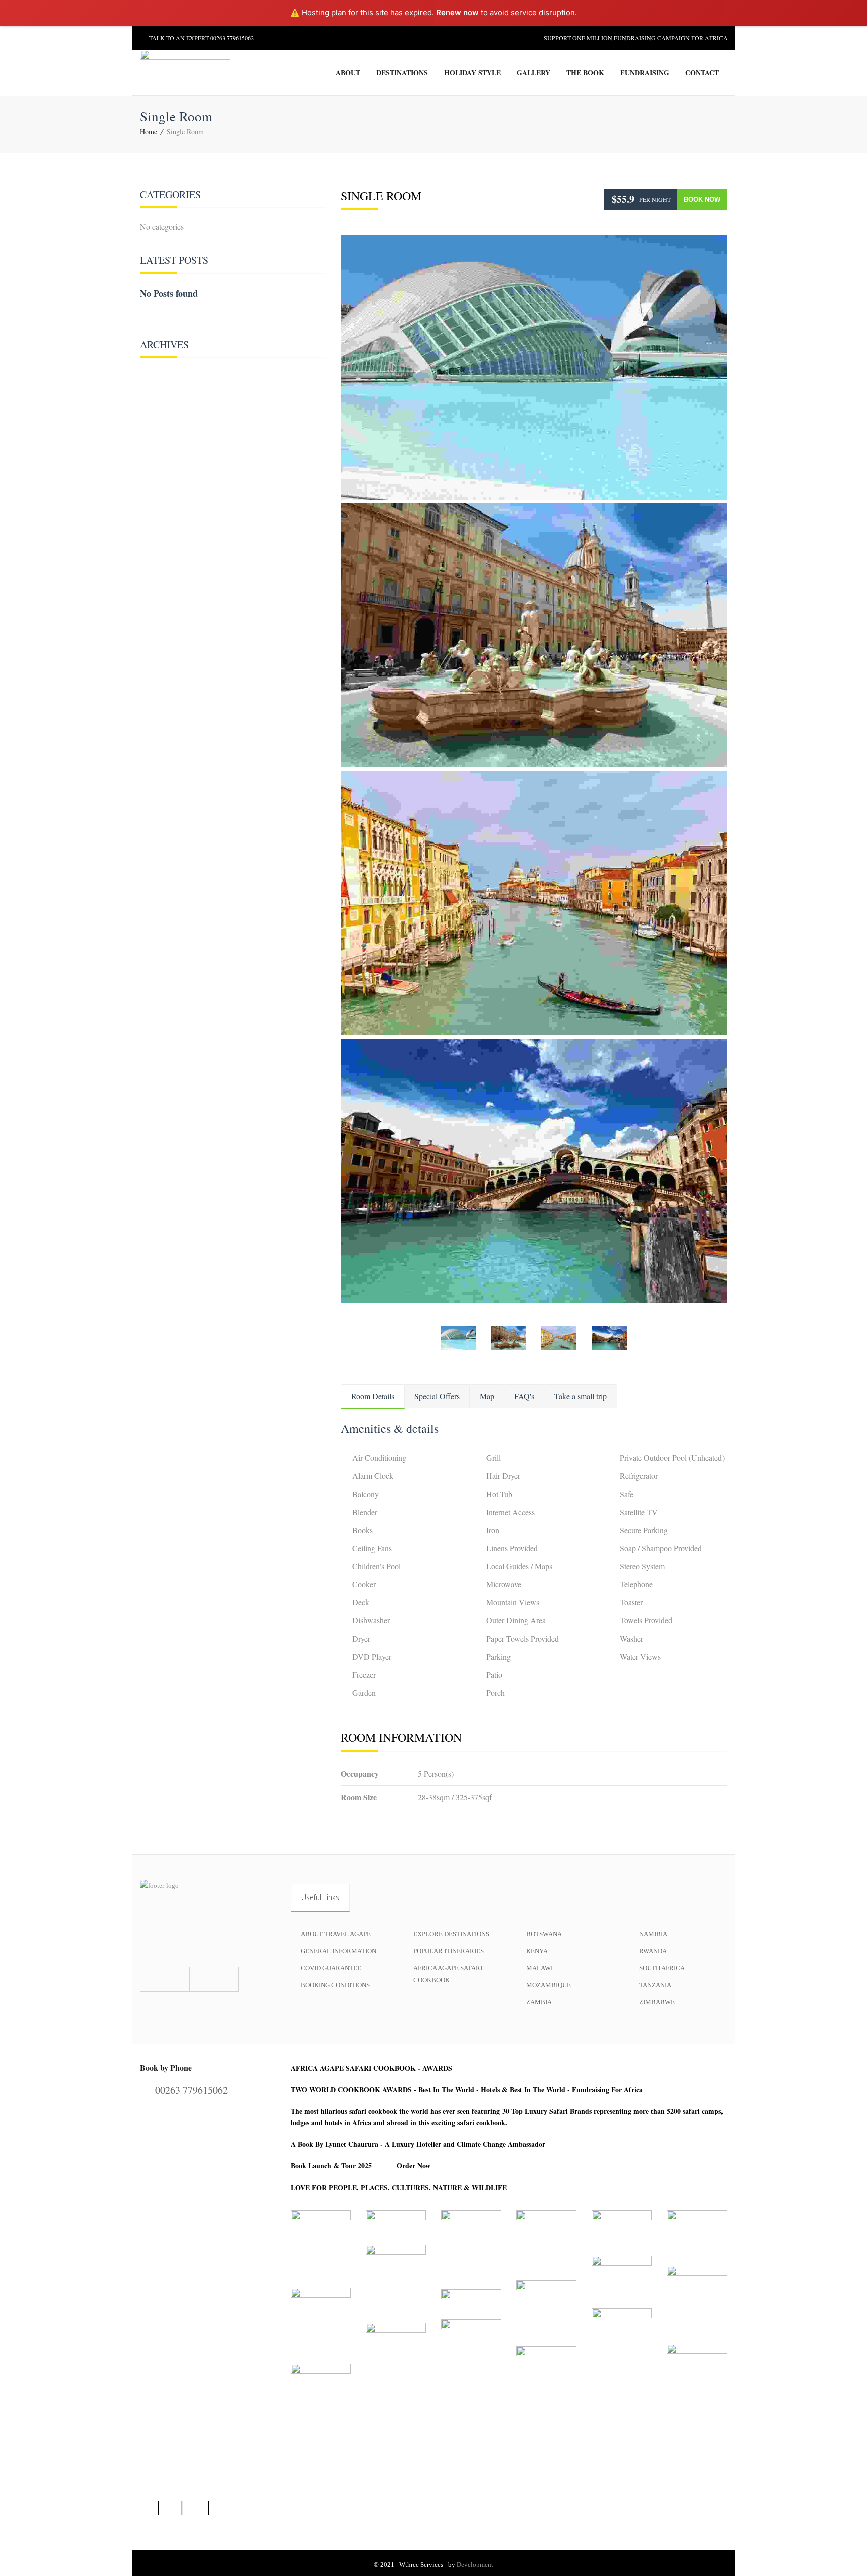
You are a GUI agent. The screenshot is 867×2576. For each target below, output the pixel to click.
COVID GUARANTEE (331, 1968)
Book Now (702, 199)
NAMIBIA (653, 1934)
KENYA (537, 1951)
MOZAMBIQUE (549, 1985)
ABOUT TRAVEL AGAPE (336, 1934)
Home (149, 132)
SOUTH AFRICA (662, 1968)
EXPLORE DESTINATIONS (451, 1934)
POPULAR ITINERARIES (449, 1951)
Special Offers (437, 1396)
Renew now (457, 12)
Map (487, 1396)
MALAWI (540, 1968)
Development (475, 2565)
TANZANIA (655, 1985)
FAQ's (524, 1396)
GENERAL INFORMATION (338, 1951)
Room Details (373, 1396)
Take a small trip (581, 1396)
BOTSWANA (544, 1934)
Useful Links (320, 1897)
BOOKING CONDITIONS (335, 1985)
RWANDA (653, 1951)
